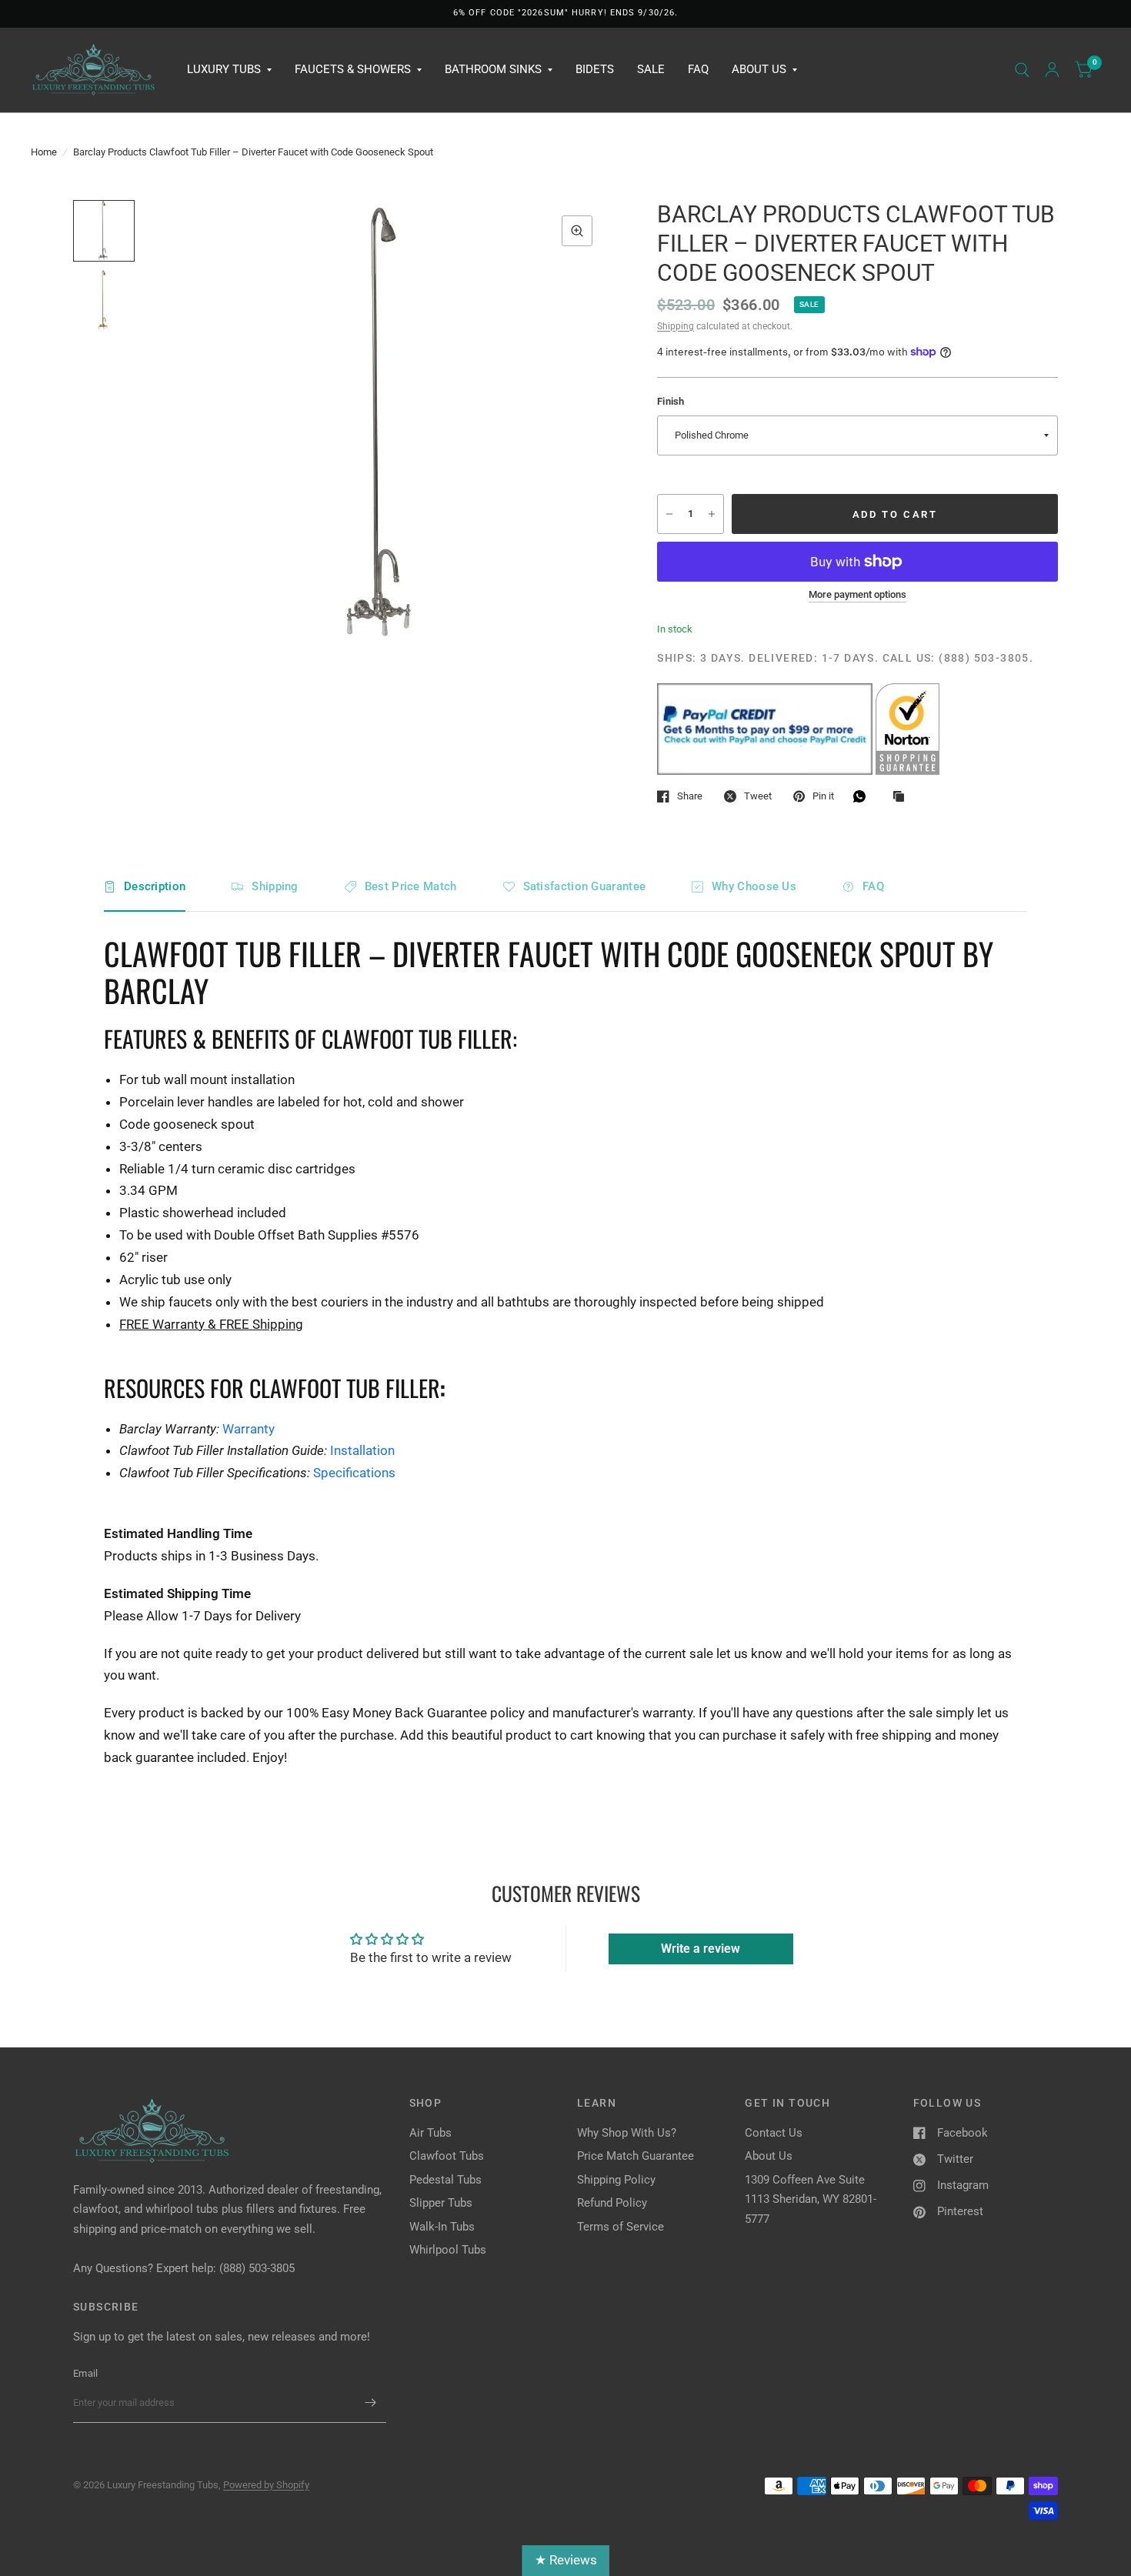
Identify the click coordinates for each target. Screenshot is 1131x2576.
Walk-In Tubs (442, 2227)
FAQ (698, 69)
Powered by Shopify (266, 2485)
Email (85, 2373)
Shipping (676, 326)
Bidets (595, 69)
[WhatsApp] (863, 796)
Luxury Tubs (224, 69)
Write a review (701, 1949)
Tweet (758, 796)
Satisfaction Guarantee (585, 886)
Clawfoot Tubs (447, 2156)
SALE (651, 69)
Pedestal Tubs (445, 2180)
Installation (362, 1450)
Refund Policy (612, 2203)
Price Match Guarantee (636, 2156)
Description (155, 886)
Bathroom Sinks (493, 69)
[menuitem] (229, 70)
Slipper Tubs (441, 2203)
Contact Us (774, 2133)
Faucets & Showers (353, 69)
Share (690, 796)
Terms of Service (621, 2227)
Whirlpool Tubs (448, 2250)
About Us (759, 69)
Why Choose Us (754, 886)
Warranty (249, 1429)
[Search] (1022, 70)
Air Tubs (430, 2133)
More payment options (857, 595)
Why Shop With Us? (627, 2133)
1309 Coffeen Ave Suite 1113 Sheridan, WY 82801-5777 (811, 2199)
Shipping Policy (616, 2180)
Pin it (823, 796)
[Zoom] (577, 231)
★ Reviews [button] (566, 2560)
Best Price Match (411, 886)
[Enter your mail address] (371, 2403)
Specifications (354, 1473)
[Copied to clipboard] (902, 797)
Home (44, 152)
